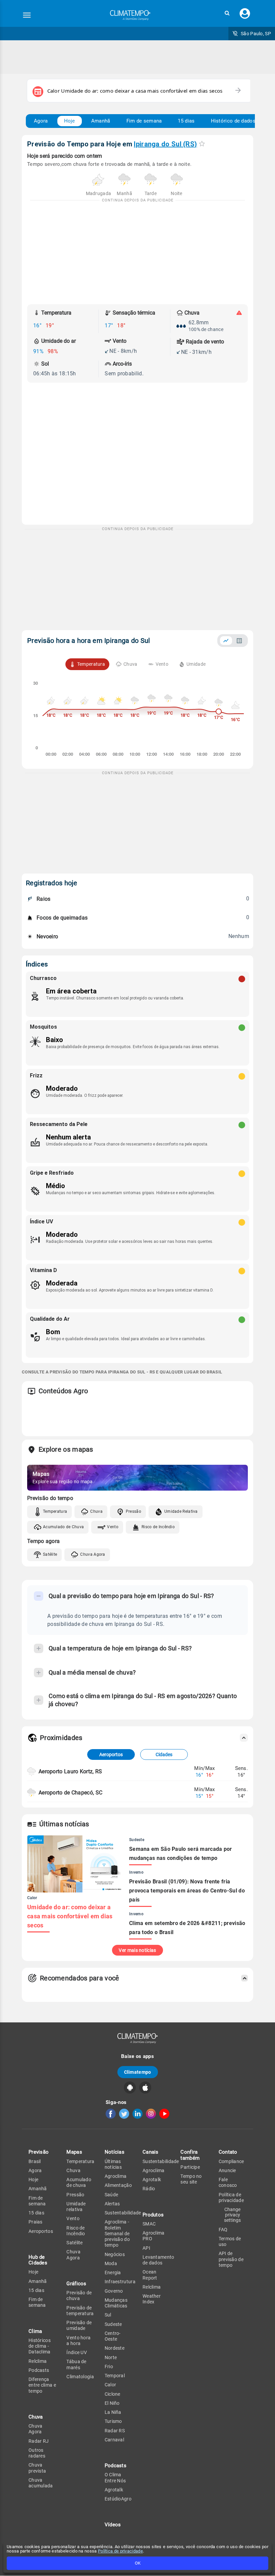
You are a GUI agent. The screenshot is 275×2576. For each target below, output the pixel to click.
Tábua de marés (76, 2364)
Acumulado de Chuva (63, 1527)
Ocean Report (150, 2275)
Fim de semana (144, 121)
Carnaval (114, 2440)
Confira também (190, 2155)
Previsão (39, 2152)
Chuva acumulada (41, 2483)
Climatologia (80, 2377)
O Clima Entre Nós (115, 2477)
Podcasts (39, 2370)
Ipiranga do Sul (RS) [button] (165, 144)
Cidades (164, 1754)
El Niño (112, 2403)
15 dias (186, 121)
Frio (109, 2367)
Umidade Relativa (181, 1511)
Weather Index (152, 2299)
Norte (111, 2357)
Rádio (149, 2189)
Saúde (112, 2195)
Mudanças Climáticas (116, 2303)
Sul (108, 2315)
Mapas (74, 2152)
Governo (114, 2291)
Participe (190, 2167)
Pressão (133, 1511)
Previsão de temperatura (80, 2311)
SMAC (149, 2224)
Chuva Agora (93, 1554)
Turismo (113, 2421)
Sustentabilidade (123, 2213)
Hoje (70, 121)
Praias (36, 2222)
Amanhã (101, 121)
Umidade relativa (76, 2207)
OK (138, 2563)
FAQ (223, 2230)
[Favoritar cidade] (202, 144)
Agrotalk (114, 2490)
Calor (111, 2385)
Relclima (38, 2361)
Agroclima (116, 2176)
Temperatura (55, 1511)
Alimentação (118, 2185)
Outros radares (37, 2453)
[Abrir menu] (27, 15)
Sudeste (113, 2324)
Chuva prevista (37, 2468)
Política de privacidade (120, 2551)
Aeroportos (111, 1754)
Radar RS (115, 2431)
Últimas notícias (113, 2164)
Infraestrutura (120, 2282)
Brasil (35, 2161)
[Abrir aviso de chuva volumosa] (239, 313)
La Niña (113, 2412)
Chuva (96, 1511)
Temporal (115, 2376)
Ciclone (113, 2394)
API (146, 2248)
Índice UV (77, 2352)
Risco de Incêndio (158, 1527)
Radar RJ (39, 2441)
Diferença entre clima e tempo (42, 2385)
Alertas (112, 2204)
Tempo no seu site (191, 2179)
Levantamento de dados (158, 2260)
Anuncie (227, 2170)
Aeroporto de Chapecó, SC (70, 1793)
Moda (111, 2263)
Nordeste (115, 2348)
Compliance (231, 2161)
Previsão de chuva (79, 2296)
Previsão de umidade (79, 2325)
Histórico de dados (233, 121)
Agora (41, 121)
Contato (228, 2152)
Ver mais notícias (137, 1950)
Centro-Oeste (113, 2336)
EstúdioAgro (118, 2499)
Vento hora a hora (78, 2340)
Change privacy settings (232, 2215)
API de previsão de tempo (231, 2259)
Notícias (115, 2152)
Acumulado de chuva (79, 2182)
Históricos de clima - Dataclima (40, 2346)
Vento (113, 1527)
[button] (227, 13)
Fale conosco (228, 2182)
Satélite (50, 1554)
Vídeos (113, 2525)
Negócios (115, 2254)
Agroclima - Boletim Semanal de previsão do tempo (117, 2233)
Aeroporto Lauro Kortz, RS (70, 1771)
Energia (113, 2273)
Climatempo (138, 2072)
